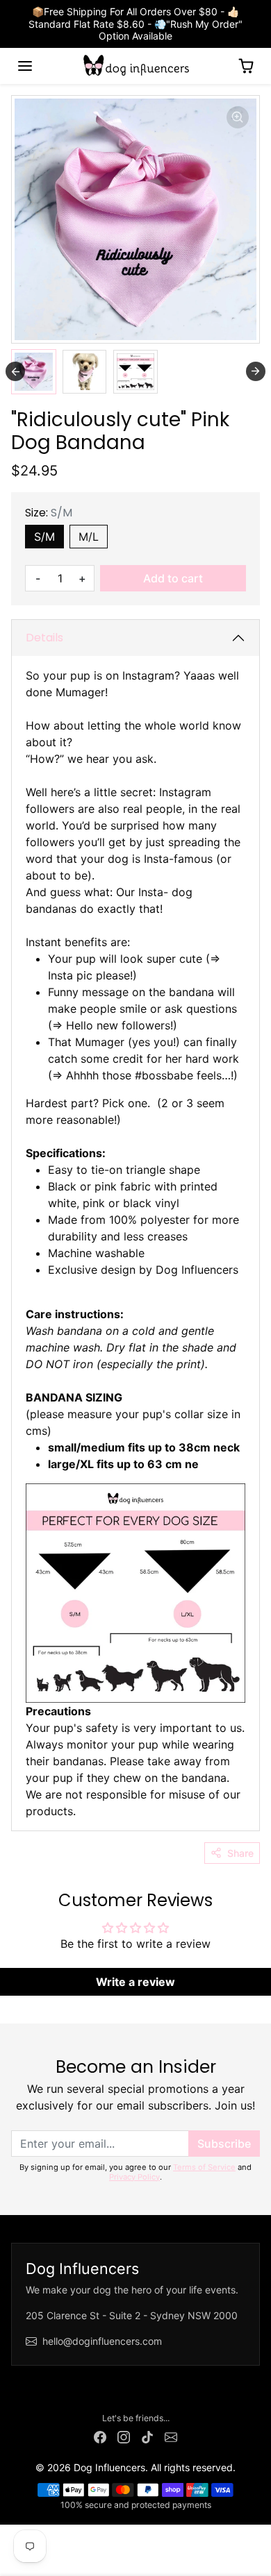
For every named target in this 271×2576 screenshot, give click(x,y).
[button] (25, 66)
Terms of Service (204, 2167)
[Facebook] (100, 2436)
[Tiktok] (147, 2436)
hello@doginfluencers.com (102, 2341)
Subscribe (224, 2144)
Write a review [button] (135, 1982)
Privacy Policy (134, 2177)
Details (44, 638)
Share (240, 1853)
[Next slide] (256, 371)
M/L (89, 537)
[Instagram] (124, 2436)
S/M (44, 537)
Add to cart (173, 578)
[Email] (171, 2436)
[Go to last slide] (15, 371)
